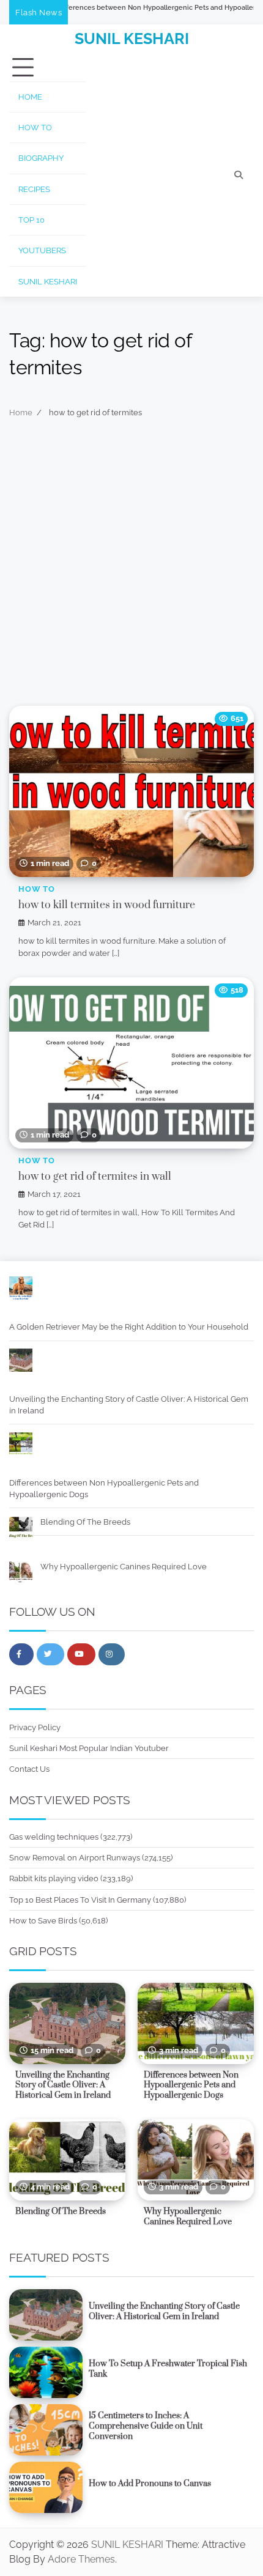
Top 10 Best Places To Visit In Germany (80, 1900)
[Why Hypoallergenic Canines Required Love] (21, 1574)
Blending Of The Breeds (85, 1522)
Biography (41, 158)
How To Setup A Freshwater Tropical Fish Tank (168, 2369)
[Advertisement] (131, 568)
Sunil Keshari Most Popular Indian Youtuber (89, 1748)
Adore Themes (81, 2559)
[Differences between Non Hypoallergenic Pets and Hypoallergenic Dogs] (21, 1445)
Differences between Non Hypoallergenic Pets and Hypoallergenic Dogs (127, 8)
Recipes (34, 189)
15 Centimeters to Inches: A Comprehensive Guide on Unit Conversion (146, 2426)
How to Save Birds (43, 1921)
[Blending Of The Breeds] (21, 1529)
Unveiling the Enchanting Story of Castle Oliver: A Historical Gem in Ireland (129, 1405)
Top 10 (31, 220)
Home (30, 97)
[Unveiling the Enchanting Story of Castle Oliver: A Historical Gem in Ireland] (21, 1362)
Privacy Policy (35, 1727)
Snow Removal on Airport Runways (75, 1858)
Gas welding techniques (54, 1837)
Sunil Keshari (48, 282)
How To (35, 128)
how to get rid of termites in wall (95, 1177)
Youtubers (42, 250)
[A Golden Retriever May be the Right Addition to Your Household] (21, 1290)
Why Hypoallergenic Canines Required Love (124, 1567)
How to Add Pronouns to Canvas (150, 2484)
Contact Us (29, 1769)
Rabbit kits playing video (54, 1878)
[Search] (239, 175)
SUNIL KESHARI (132, 39)
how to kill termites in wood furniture (107, 905)
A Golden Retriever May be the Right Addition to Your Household (129, 1327)
